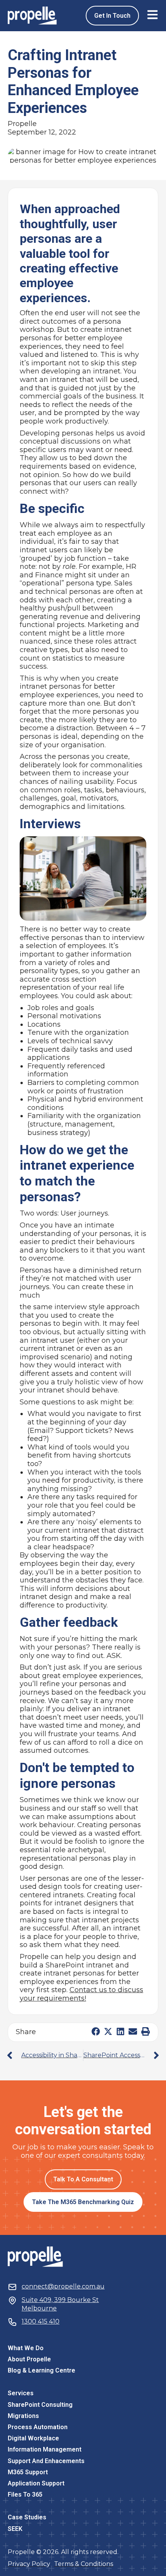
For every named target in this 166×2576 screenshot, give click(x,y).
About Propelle (29, 2359)
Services (21, 2393)
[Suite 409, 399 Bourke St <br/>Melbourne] (12, 2300)
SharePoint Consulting (40, 2405)
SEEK (15, 2529)
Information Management (45, 2449)
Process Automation (38, 2427)
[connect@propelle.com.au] (12, 2287)
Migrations (23, 2416)
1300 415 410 (41, 2321)
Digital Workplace (33, 2438)
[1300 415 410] (12, 2322)
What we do (26, 2348)
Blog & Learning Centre (41, 2370)
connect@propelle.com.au (63, 2286)
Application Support (36, 2483)
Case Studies (27, 2517)
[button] (96, 2032)
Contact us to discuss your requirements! (81, 1994)
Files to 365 (25, 2494)
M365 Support (28, 2472)
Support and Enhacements (46, 2461)
